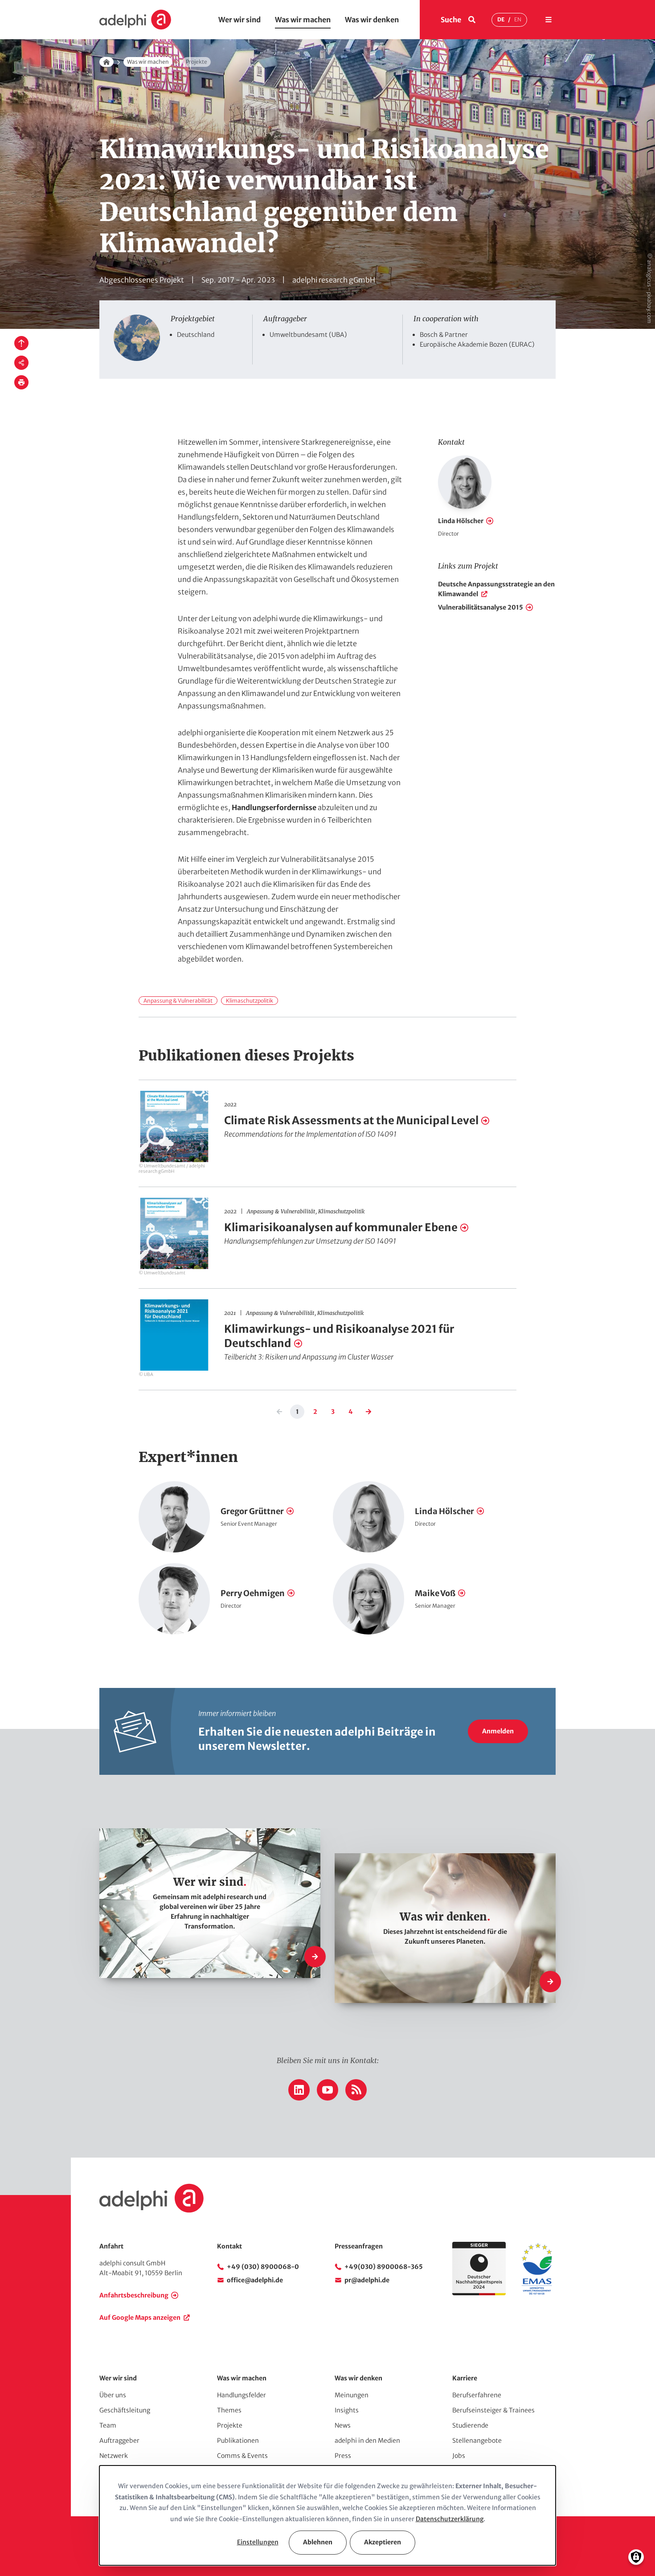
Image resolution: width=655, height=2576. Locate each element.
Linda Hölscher (461, 521)
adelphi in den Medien (367, 2441)
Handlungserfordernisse (274, 807)
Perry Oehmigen (253, 1593)
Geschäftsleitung (125, 2410)
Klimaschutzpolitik (250, 1001)
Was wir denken (372, 20)
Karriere (465, 2378)
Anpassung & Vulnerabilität (178, 1001)
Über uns (113, 2395)
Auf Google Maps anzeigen (140, 2318)
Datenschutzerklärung (450, 2519)
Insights (347, 2410)
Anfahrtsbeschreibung (134, 2295)
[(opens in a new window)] (537, 2293)
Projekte (230, 2425)
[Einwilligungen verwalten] (636, 2557)
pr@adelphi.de (367, 2280)
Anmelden (498, 1731)
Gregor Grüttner (252, 1511)
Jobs (459, 2456)
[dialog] (327, 2515)
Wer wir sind (239, 20)
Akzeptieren (383, 2542)
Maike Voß (435, 1593)
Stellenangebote (477, 2441)
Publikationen (238, 2441)
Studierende (470, 2425)
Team (108, 2425)
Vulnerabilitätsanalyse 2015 (481, 607)
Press (343, 2456)
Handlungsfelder (242, 2395)
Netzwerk (114, 2456)
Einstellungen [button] (258, 2542)
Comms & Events (242, 2456)
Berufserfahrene (477, 2395)
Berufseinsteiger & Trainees (493, 2410)
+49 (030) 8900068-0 (263, 2267)
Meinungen (352, 2395)
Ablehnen (318, 2542)
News (343, 2425)
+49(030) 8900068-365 (384, 2267)
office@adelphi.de (255, 2280)
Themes (229, 2410)
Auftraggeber (119, 2441)
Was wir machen (303, 20)
